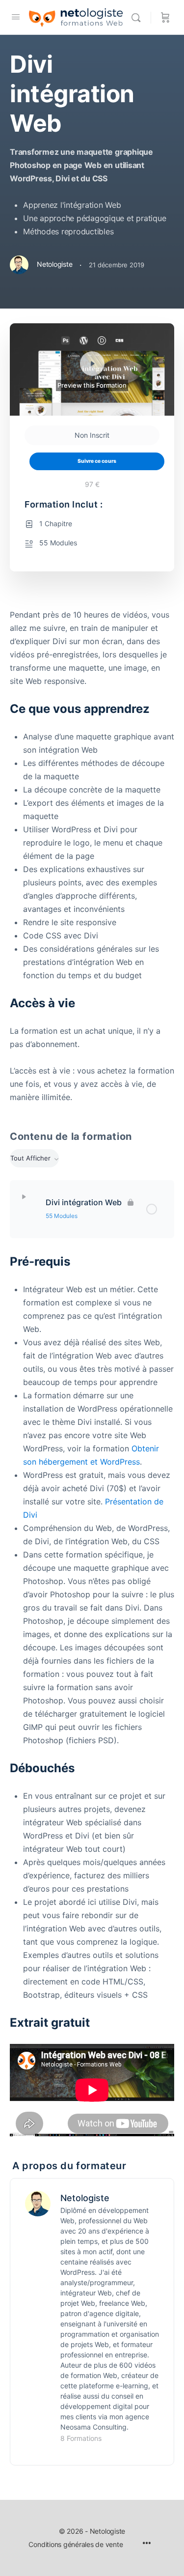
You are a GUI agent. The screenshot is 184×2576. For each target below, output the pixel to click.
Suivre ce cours (97, 461)
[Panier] (165, 17)
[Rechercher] (138, 17)
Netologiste (85, 2198)
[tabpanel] (92, 856)
